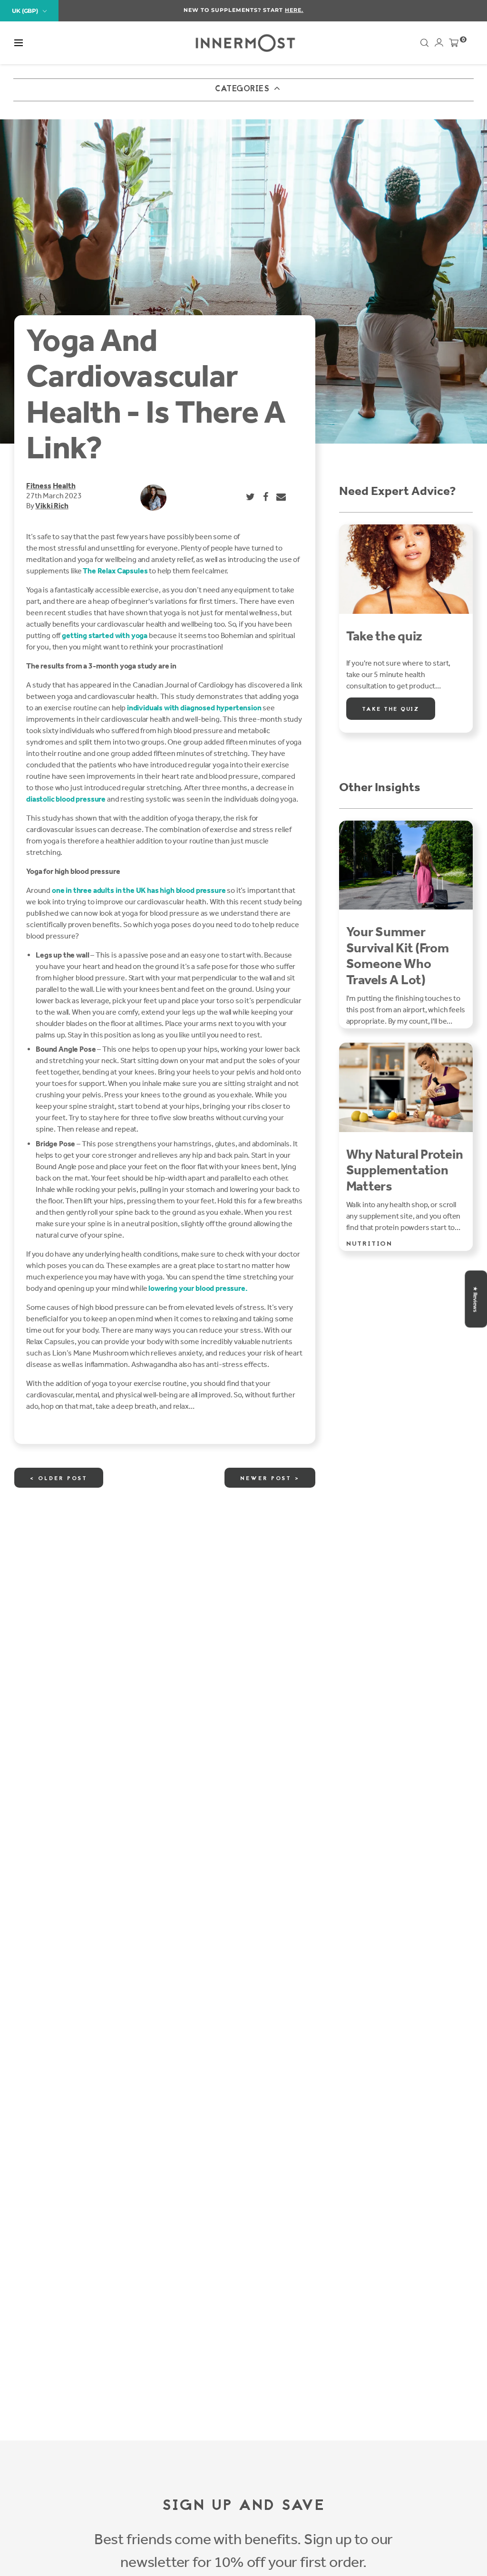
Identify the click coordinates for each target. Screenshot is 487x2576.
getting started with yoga (105, 635)
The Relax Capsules (115, 571)
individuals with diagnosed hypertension (194, 708)
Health (64, 486)
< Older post (59, 1479)
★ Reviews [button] (475, 1299)
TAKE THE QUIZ (391, 709)
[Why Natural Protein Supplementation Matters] (406, 1087)
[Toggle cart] (454, 45)
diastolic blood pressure (66, 799)
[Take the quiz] (406, 569)
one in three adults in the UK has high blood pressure (139, 890)
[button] (19, 43)
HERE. (294, 10)
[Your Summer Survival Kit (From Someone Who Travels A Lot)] (406, 865)
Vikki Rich (52, 506)
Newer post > (270, 1479)
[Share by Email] (282, 497)
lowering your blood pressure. (198, 1288)
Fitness (39, 486)
